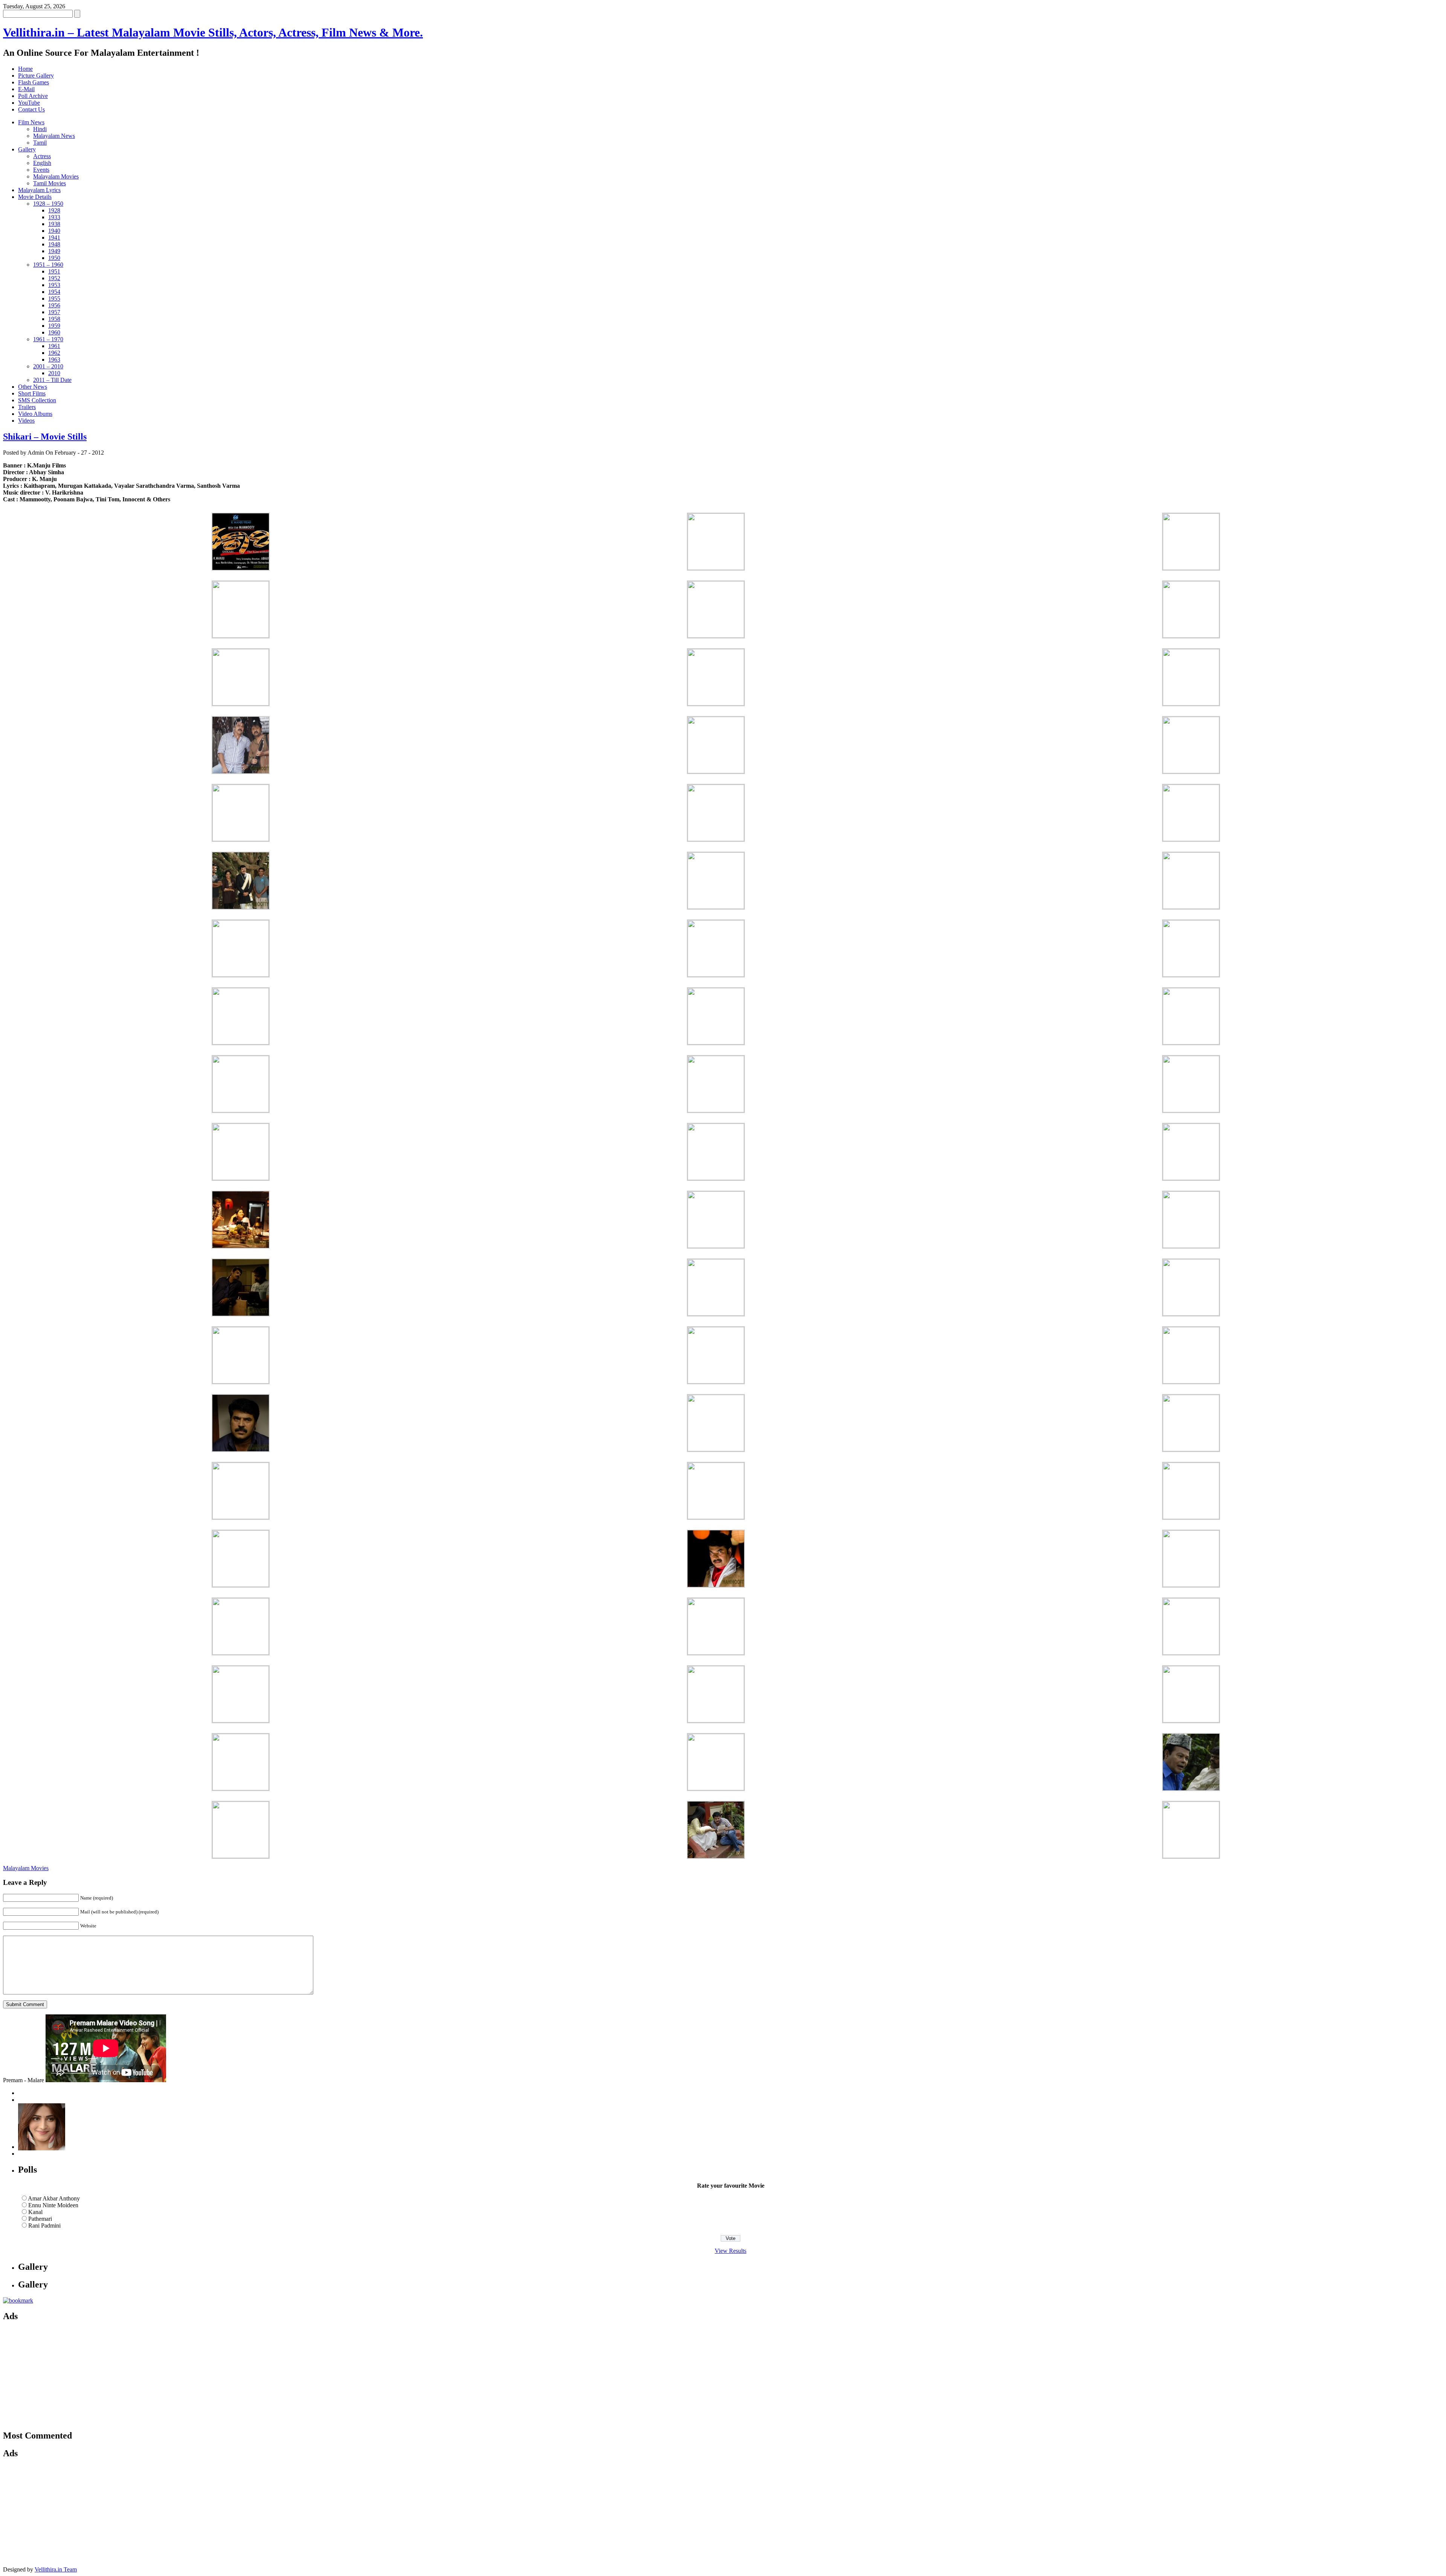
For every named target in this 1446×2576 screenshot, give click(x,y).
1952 (54, 278)
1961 (54, 346)
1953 (54, 285)
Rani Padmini (44, 2226)
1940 (54, 231)
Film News (31, 122)
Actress (42, 156)
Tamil (40, 143)
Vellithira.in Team (56, 2569)
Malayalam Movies (56, 176)
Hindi (40, 129)
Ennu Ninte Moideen (53, 2205)
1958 (54, 319)
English (42, 163)
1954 (54, 292)
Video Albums (35, 414)
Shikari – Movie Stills (45, 437)
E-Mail (26, 89)
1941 (54, 237)
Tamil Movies (50, 183)
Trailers (27, 407)
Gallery (27, 149)
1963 (54, 360)
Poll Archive (33, 96)
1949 (54, 251)
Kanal (35, 2212)
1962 (54, 353)
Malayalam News (54, 136)
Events (41, 170)
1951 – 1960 (48, 265)
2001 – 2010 (48, 366)
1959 (54, 326)
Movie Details (35, 197)
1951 (54, 271)
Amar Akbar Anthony (54, 2198)
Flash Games (34, 82)
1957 (54, 312)
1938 (54, 224)
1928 (54, 210)
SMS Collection (37, 400)
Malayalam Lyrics (39, 190)
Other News (33, 387)
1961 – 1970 (48, 339)
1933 (54, 217)
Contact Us (31, 109)
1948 (54, 244)
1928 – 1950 (48, 204)
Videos (26, 421)
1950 (54, 258)
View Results (731, 2251)
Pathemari (40, 2219)
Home (25, 69)
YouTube (29, 103)
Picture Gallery (36, 76)
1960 (54, 332)
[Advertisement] (75, 2376)
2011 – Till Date (52, 380)
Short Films (32, 393)
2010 (54, 373)
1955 (54, 299)
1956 (54, 305)
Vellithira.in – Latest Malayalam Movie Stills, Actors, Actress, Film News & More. (213, 32)
